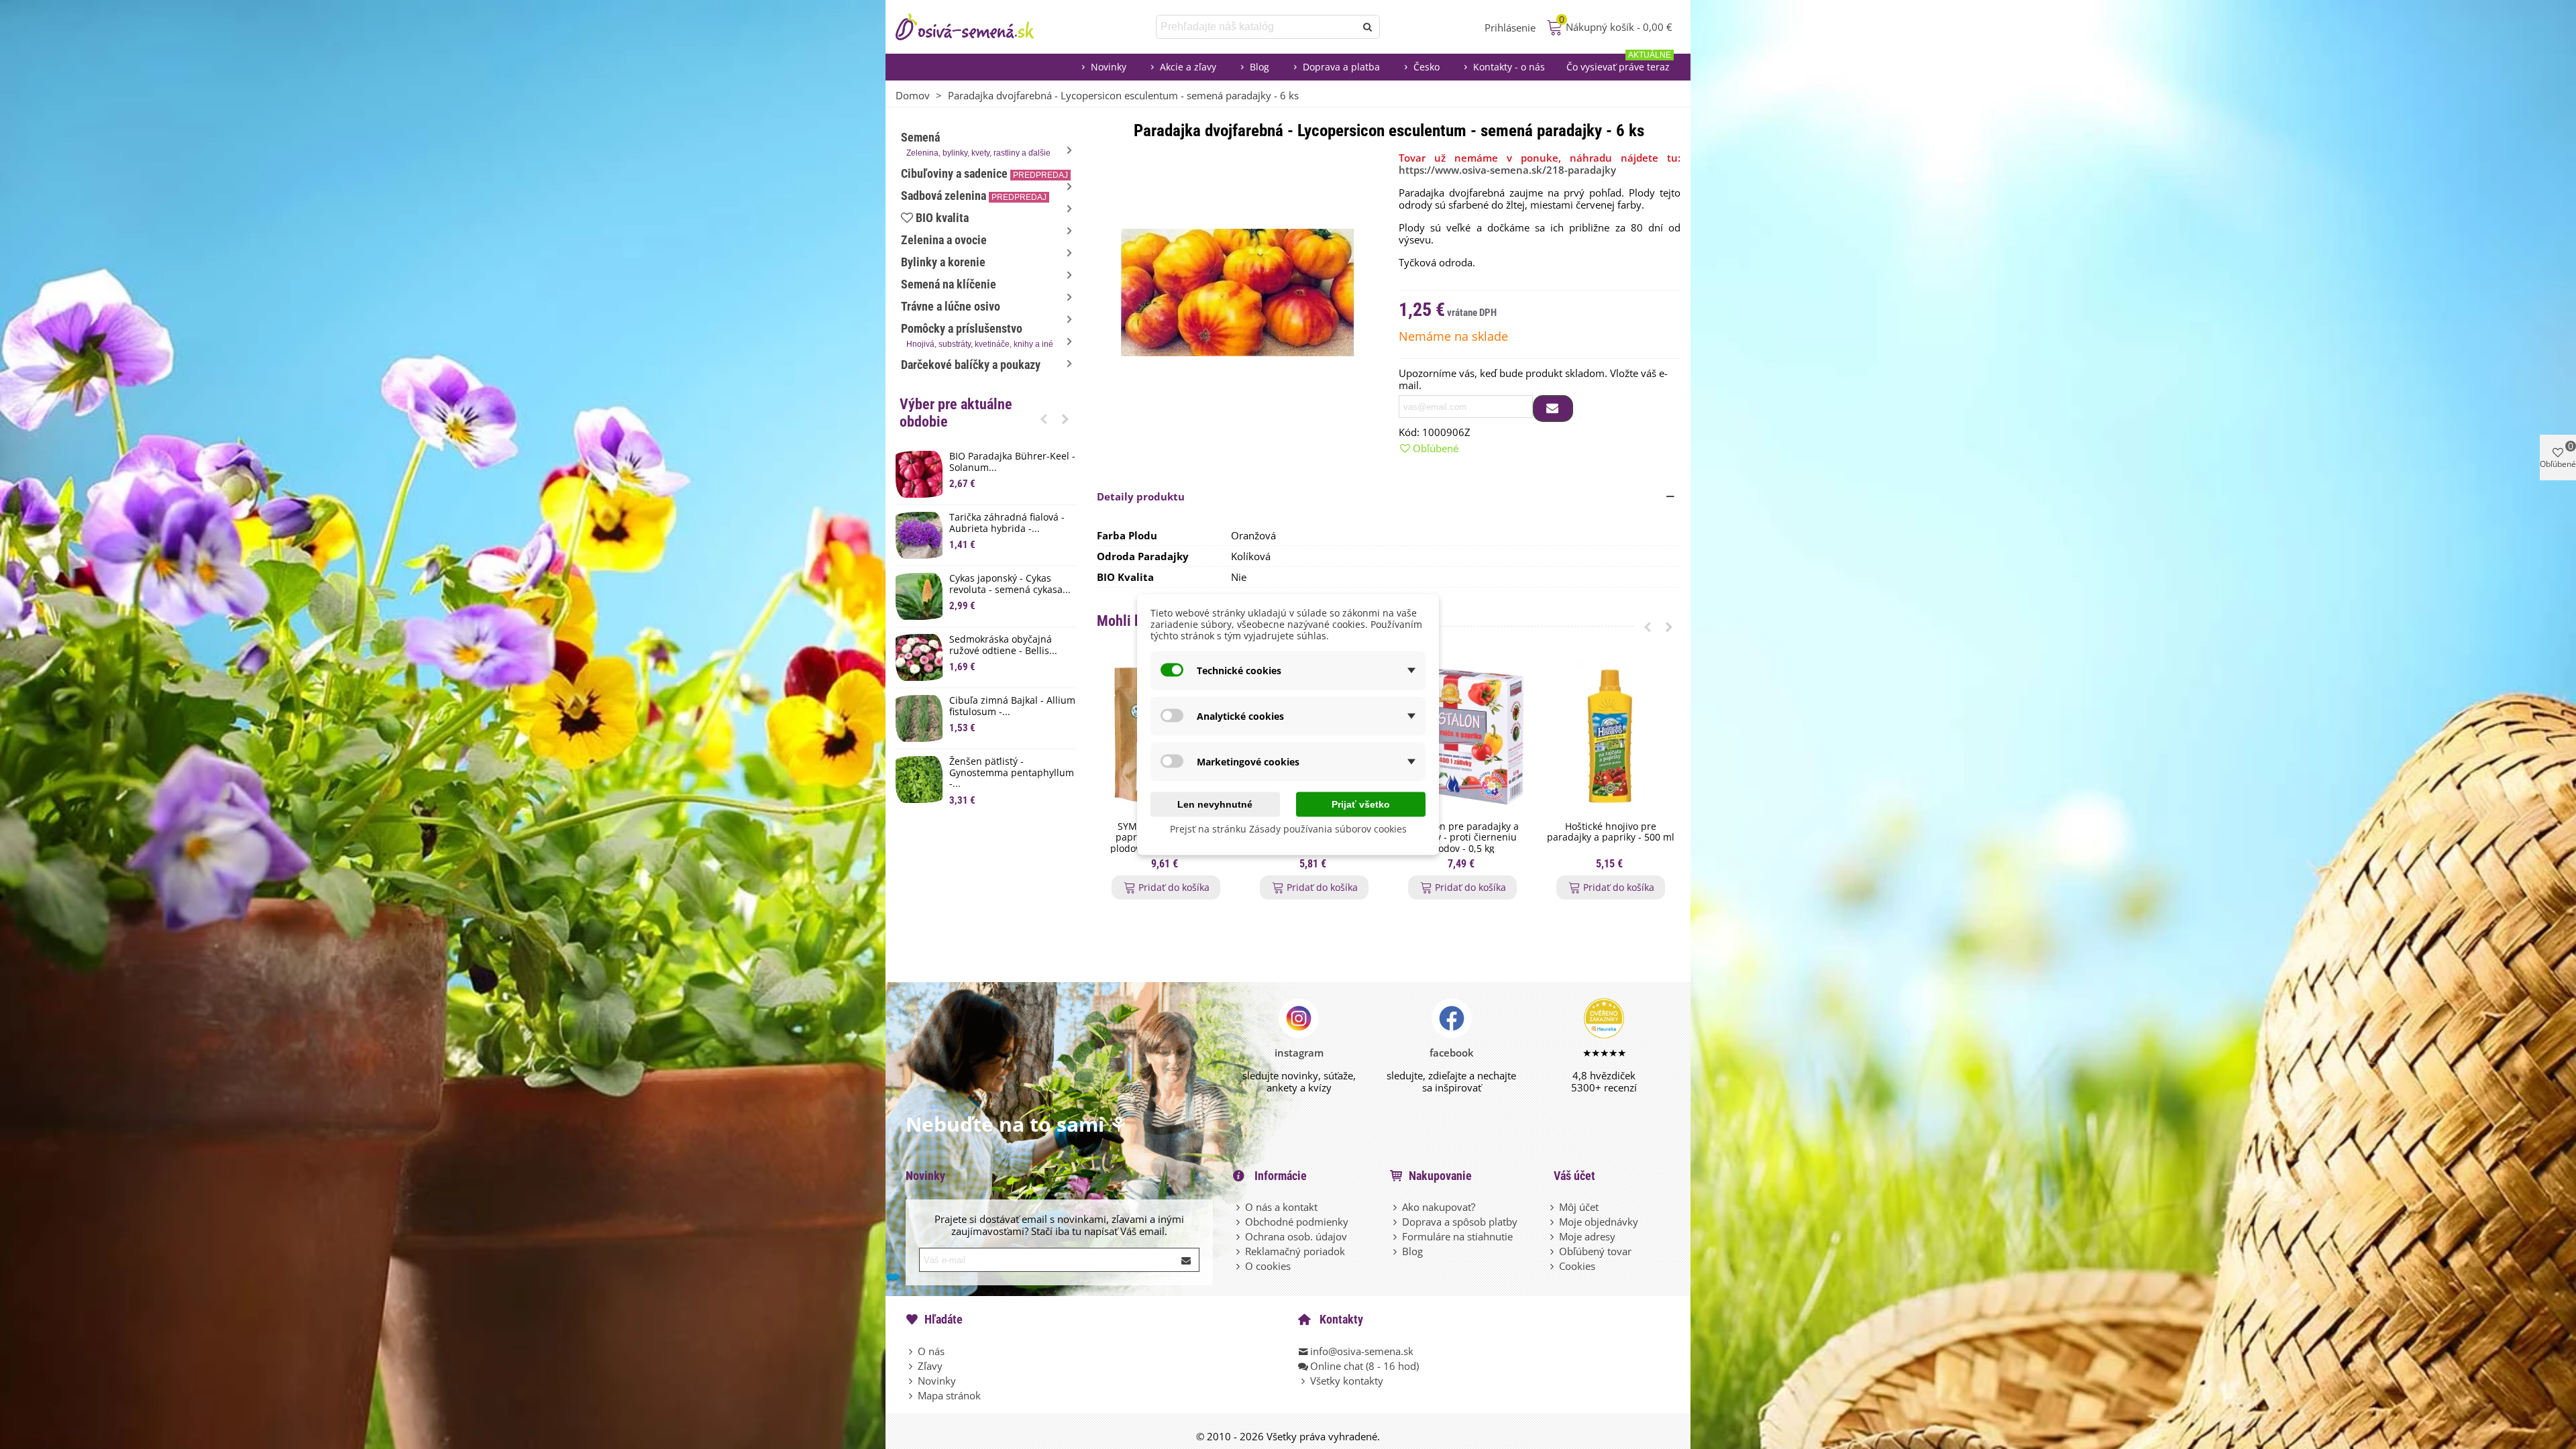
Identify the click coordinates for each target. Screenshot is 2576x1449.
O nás (931, 1351)
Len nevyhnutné (1215, 804)
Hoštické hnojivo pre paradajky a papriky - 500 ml (1611, 833)
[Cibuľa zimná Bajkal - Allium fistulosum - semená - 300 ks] (919, 718)
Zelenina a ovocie (944, 240)
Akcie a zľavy (1188, 67)
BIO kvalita (942, 218)
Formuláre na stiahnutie (1457, 1236)
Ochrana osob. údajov (1296, 1236)
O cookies (1268, 1266)
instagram (1299, 1053)
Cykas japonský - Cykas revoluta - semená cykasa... (1010, 584)
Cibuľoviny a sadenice (984, 173)
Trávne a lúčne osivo (951, 306)
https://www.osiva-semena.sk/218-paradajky (1507, 170)
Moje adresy (1587, 1236)
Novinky (1109, 67)
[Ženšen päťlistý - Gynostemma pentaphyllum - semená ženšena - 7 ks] (919, 780)
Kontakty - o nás (1509, 67)
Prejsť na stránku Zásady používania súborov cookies (1288, 829)
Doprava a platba (1341, 67)
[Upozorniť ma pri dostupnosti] (1553, 409)
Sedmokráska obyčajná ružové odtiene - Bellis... (1003, 645)
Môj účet (1579, 1207)
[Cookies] (1553, 1266)
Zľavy (930, 1366)
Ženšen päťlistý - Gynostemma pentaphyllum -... (1012, 773)
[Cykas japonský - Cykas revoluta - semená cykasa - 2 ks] (919, 596)
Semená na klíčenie (949, 284)
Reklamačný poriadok (1295, 1251)
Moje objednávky (1599, 1222)
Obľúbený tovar (1595, 1251)
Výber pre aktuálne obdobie (956, 413)
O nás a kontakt (1281, 1207)
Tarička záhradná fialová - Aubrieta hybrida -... (1007, 523)
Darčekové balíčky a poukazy (971, 365)
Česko (1427, 67)
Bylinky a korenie (943, 262)
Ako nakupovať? (1439, 1207)
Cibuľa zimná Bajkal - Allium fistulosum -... (1012, 706)
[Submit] (1187, 1260)
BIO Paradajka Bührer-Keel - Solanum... (1012, 462)
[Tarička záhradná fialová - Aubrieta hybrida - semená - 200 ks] (919, 535)
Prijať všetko (1361, 804)
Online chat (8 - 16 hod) (1364, 1366)
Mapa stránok (949, 1395)
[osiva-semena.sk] (976, 27)
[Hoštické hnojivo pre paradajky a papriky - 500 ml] (1610, 736)
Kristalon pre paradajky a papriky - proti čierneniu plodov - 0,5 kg (1462, 838)
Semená (976, 144)
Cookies (1577, 1266)
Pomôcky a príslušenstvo (977, 335)
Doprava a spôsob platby (1460, 1222)
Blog (1259, 67)
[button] (1044, 419)
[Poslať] (1368, 27)
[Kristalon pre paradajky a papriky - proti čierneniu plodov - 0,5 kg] (1462, 736)
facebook (1452, 1053)
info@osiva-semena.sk (1362, 1351)
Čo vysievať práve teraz (1619, 63)
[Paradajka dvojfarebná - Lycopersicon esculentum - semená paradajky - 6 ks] (1238, 291)
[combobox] (1257, 27)
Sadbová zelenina (974, 196)
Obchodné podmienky (1297, 1222)
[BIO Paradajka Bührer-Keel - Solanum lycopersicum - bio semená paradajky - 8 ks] (919, 474)
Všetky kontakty (1347, 1381)
